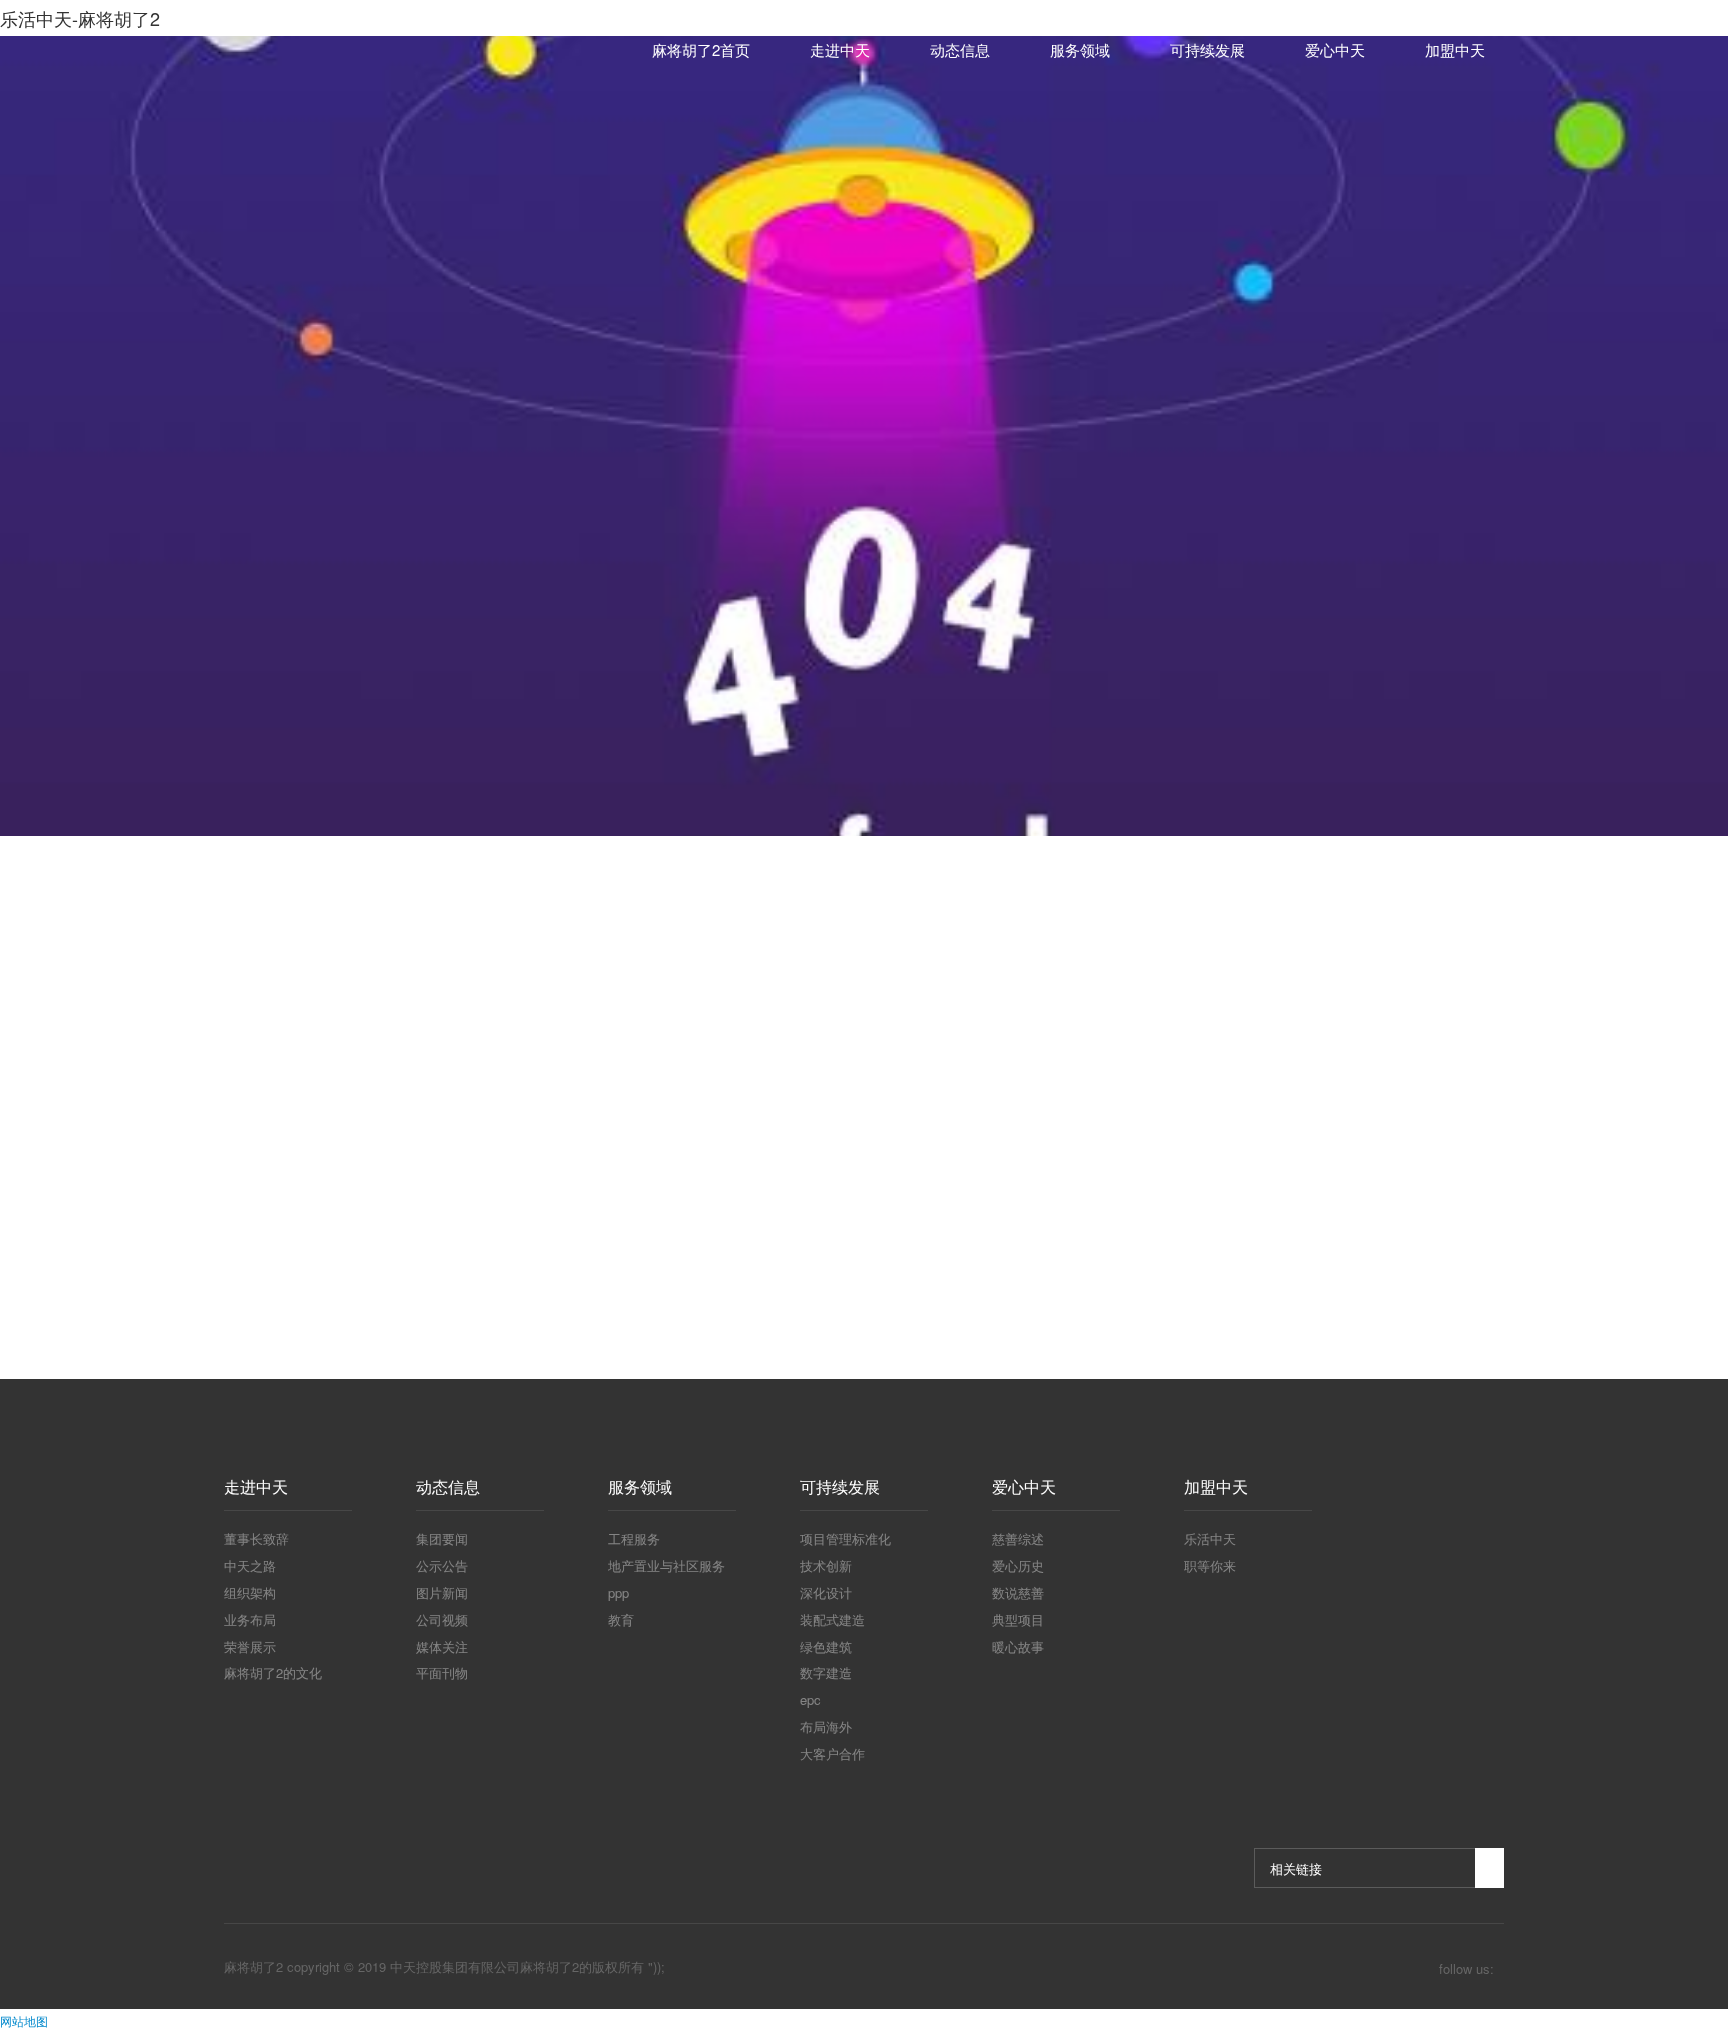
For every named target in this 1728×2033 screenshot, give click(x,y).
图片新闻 (442, 1592)
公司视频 (442, 1619)
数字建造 (826, 1672)
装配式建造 (832, 1619)
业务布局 (250, 1619)
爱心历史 (1018, 1565)
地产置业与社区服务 (666, 1565)
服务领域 (1080, 49)
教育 (621, 1619)
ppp (618, 1592)
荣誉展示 (250, 1646)
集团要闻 (442, 1538)
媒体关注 (442, 1646)
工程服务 (634, 1538)
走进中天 (840, 49)
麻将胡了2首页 (701, 49)
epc (810, 1699)
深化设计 (826, 1592)
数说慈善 (1018, 1592)
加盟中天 (1455, 49)
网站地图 (24, 2020)
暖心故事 (1018, 1646)
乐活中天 (1210, 1538)
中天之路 (250, 1565)
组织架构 (250, 1592)
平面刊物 (442, 1672)
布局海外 (826, 1726)
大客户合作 (832, 1753)
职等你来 (1210, 1565)
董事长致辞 (256, 1538)
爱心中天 (1335, 49)
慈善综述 (1018, 1538)
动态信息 (960, 49)
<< (774, 1217)
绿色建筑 (826, 1646)
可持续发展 (1207, 49)
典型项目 (1018, 1619)
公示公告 (442, 1565)
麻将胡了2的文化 (273, 1672)
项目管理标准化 (845, 1538)
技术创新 (826, 1565)
